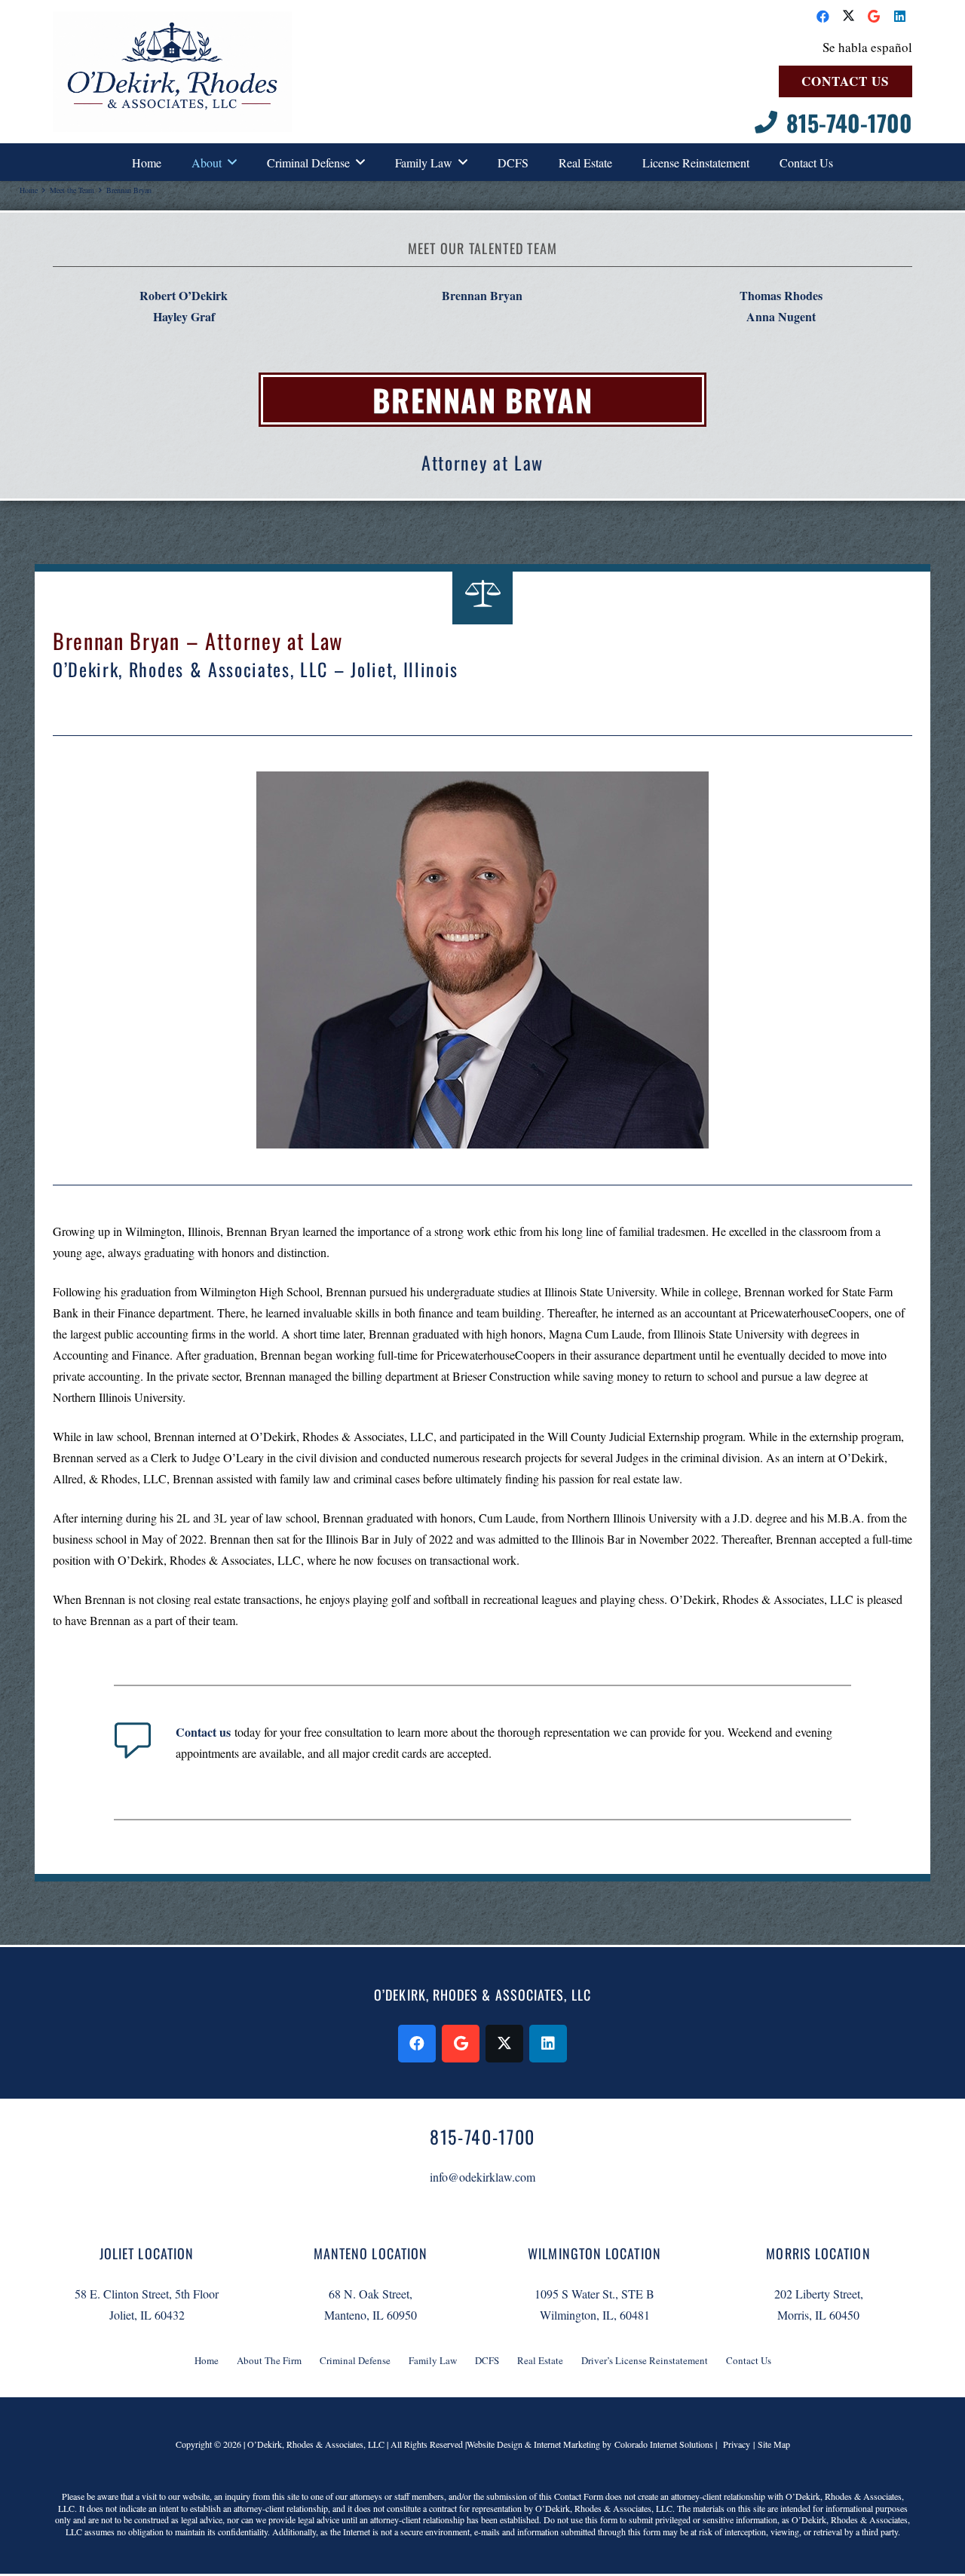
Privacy (737, 2444)
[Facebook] (823, 17)
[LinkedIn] (899, 17)
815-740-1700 (482, 2136)
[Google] (874, 17)
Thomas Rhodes (781, 295)
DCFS (487, 2360)
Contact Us (749, 2360)
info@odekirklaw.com (482, 2177)
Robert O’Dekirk (184, 295)
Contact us (203, 1732)
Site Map (774, 2444)
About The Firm (269, 2360)
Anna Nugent (781, 316)
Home (207, 2360)
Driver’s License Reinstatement (645, 2360)
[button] (232, 162)
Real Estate (540, 2360)
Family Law (433, 2360)
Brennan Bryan (482, 295)
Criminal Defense (355, 2360)
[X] (848, 17)
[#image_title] (172, 72)
